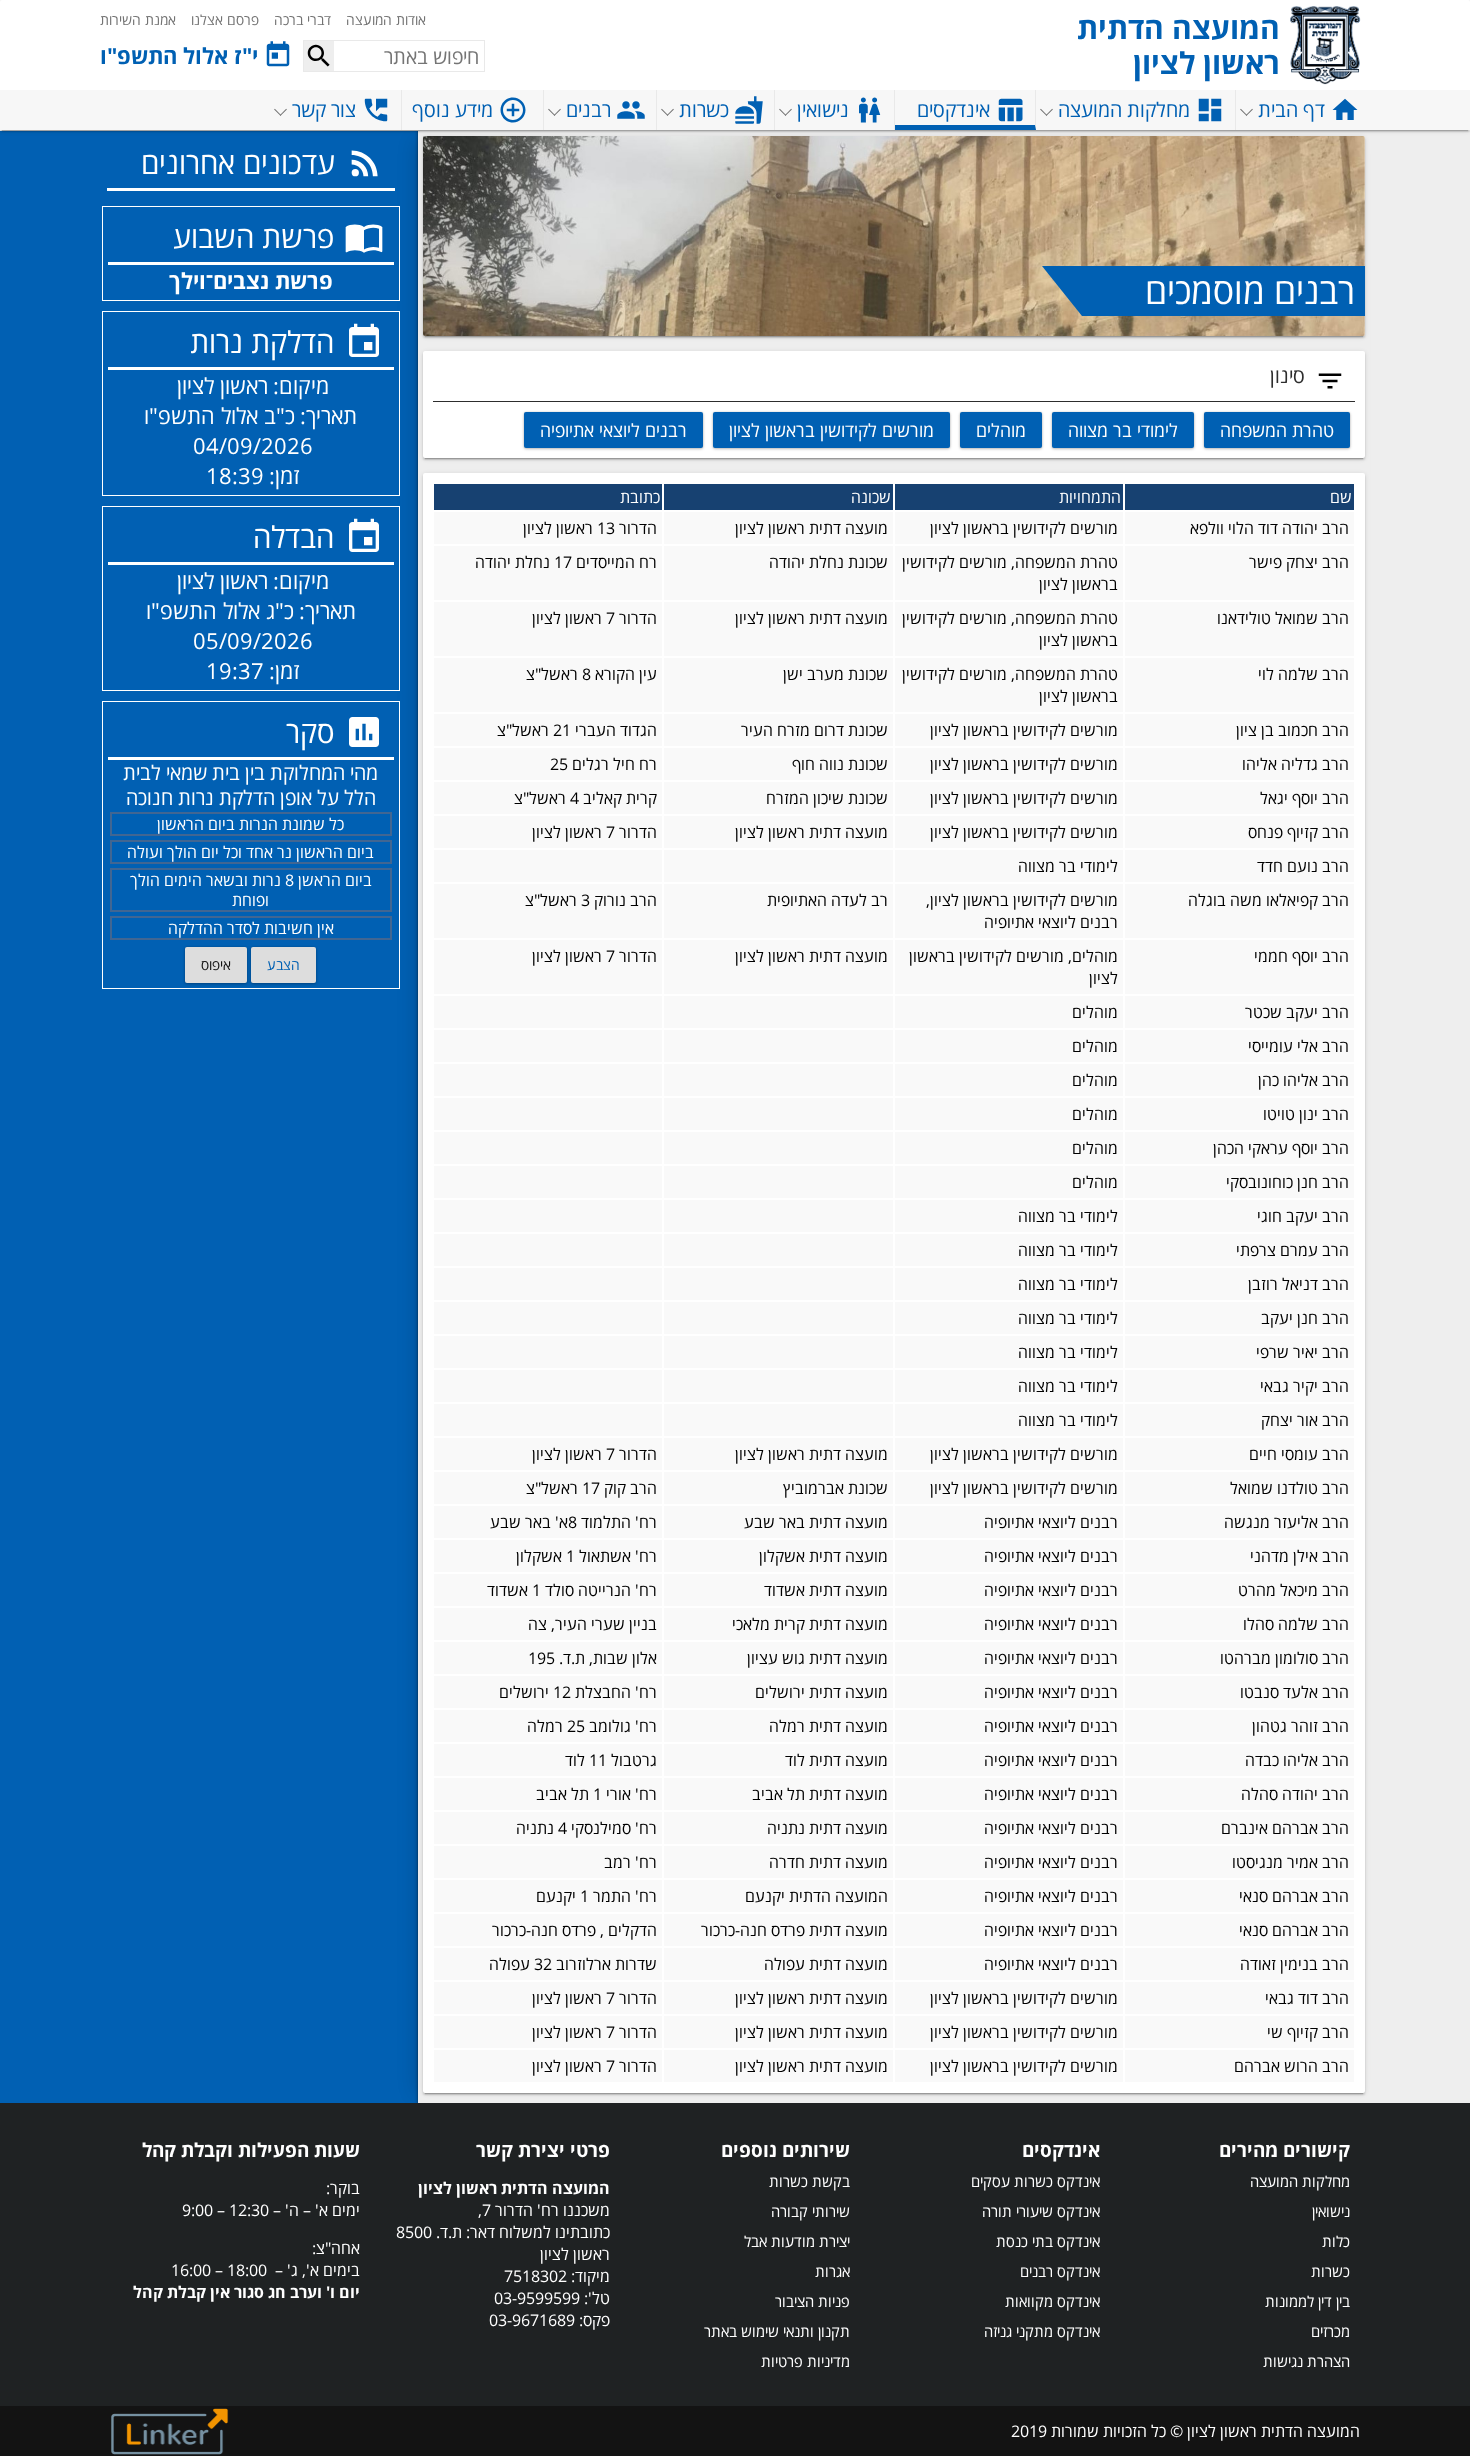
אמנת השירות (138, 19)
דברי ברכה (302, 19)
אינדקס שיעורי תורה (1041, 2211)
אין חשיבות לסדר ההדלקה (251, 928)
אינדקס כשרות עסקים (1035, 2181)
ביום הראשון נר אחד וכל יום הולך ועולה (250, 852)
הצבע (283, 964)
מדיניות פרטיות (805, 2361)
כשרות (1330, 2271)
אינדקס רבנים (1060, 2271)
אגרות (832, 2271)
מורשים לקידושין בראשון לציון (831, 430)
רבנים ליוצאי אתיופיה (613, 430)
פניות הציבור (812, 2301)
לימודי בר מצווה (1123, 430)
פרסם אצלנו (225, 19)
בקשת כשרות (809, 2181)
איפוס (216, 964)
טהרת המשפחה (1277, 430)
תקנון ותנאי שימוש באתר (777, 2331)
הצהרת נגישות (1306, 2361)
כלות (1336, 2241)
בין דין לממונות (1307, 2301)
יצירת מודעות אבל (797, 2241)
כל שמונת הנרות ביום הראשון (250, 824)
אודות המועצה (386, 19)
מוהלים (1001, 430)
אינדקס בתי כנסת (1048, 2241)
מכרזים (1330, 2331)
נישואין (1331, 2211)
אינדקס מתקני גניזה (1042, 2331)
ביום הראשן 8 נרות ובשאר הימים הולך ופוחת (251, 890)
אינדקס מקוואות (1052, 2301)
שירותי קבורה (810, 2211)
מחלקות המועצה (1300, 2181)
